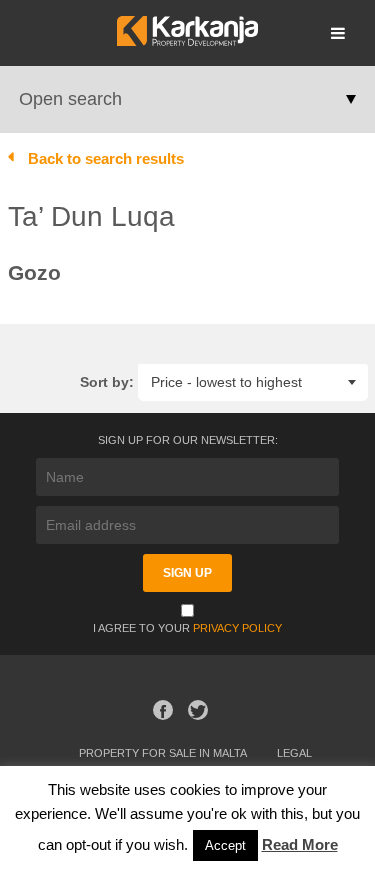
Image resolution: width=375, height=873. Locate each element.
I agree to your (187, 628)
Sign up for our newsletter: (188, 440)
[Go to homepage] (187, 40)
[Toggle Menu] (338, 33)
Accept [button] (225, 845)
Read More (300, 844)
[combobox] (253, 381)
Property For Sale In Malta (163, 753)
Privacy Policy (237, 628)
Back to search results (106, 158)
